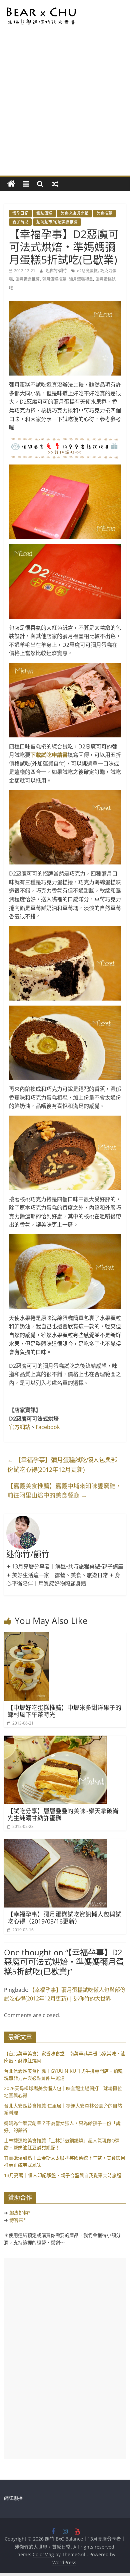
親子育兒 (20, 222)
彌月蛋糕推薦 (54, 279)
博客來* (18, 2220)
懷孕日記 (20, 213)
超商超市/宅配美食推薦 (57, 222)
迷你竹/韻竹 (57, 271)
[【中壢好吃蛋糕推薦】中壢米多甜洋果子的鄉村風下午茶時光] (27, 1636)
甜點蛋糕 (44, 213)
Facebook (48, 1427)
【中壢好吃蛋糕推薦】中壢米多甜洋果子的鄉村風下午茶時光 (64, 1711)
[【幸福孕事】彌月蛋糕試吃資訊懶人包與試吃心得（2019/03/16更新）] (55, 1843)
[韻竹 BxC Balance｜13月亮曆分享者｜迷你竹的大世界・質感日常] (11, 184)
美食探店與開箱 (74, 213)
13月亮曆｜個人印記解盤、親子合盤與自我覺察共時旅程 (63, 2175)
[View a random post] (55, 184)
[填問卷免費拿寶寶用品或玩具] (65, 448)
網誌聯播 (13, 2498)
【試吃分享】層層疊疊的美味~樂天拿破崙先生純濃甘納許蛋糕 (63, 1815)
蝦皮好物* (20, 2213)
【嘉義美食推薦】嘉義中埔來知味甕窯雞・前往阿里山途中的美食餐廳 (64, 1491)
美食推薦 (104, 213)
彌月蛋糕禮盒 (81, 279)
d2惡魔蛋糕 (87, 271)
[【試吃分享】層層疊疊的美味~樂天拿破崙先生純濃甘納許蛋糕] (56, 1740)
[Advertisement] (65, 107)
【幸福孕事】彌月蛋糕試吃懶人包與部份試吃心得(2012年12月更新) (62, 1465)
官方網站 (20, 1427)
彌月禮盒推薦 (28, 279)
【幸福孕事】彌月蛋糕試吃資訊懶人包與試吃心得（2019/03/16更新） (64, 1918)
